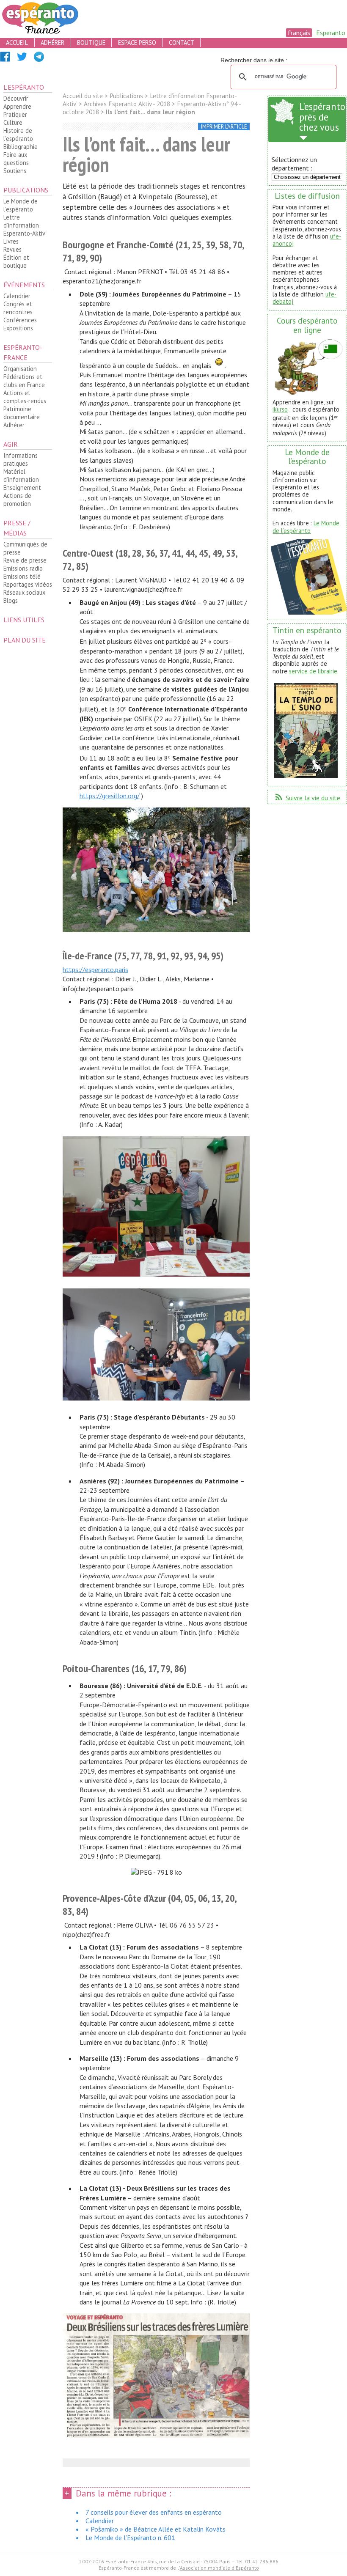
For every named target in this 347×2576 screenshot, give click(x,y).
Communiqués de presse (25, 548)
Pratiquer (15, 114)
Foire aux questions (16, 159)
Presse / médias (17, 528)
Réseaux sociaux (24, 592)
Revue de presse (25, 560)
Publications (26, 190)
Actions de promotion (17, 500)
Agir (11, 444)
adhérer (52, 43)
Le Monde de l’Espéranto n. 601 (130, 2538)
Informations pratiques (21, 459)
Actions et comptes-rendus (25, 397)
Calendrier (17, 296)
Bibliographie (21, 147)
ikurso (280, 409)
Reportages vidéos (28, 584)
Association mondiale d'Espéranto (219, 2568)
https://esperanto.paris (95, 969)
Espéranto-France (23, 352)
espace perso (137, 43)
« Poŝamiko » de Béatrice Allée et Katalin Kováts (156, 2529)
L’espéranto (24, 87)
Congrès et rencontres (18, 308)
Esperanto (331, 33)
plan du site (25, 640)
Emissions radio (23, 568)
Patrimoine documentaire (22, 413)
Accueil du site (83, 96)
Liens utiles (24, 620)
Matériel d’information (21, 475)
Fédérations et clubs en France (24, 381)
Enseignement (22, 487)
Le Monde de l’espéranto (21, 205)
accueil (17, 43)
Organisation (20, 369)
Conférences (20, 320)
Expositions (18, 328)
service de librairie (313, 671)
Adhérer (14, 425)
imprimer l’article (224, 127)
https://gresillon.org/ (110, 796)
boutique (91, 43)
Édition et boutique (16, 261)
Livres (11, 241)
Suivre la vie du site (307, 798)
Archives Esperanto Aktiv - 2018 (127, 104)
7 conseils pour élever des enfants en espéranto (154, 2512)
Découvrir (16, 98)
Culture (13, 122)
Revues (12, 249)
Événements (24, 285)
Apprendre (17, 106)
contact (182, 43)
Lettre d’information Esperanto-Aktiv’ (25, 225)
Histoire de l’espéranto (18, 135)
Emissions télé (22, 576)
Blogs (11, 600)
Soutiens (15, 171)
